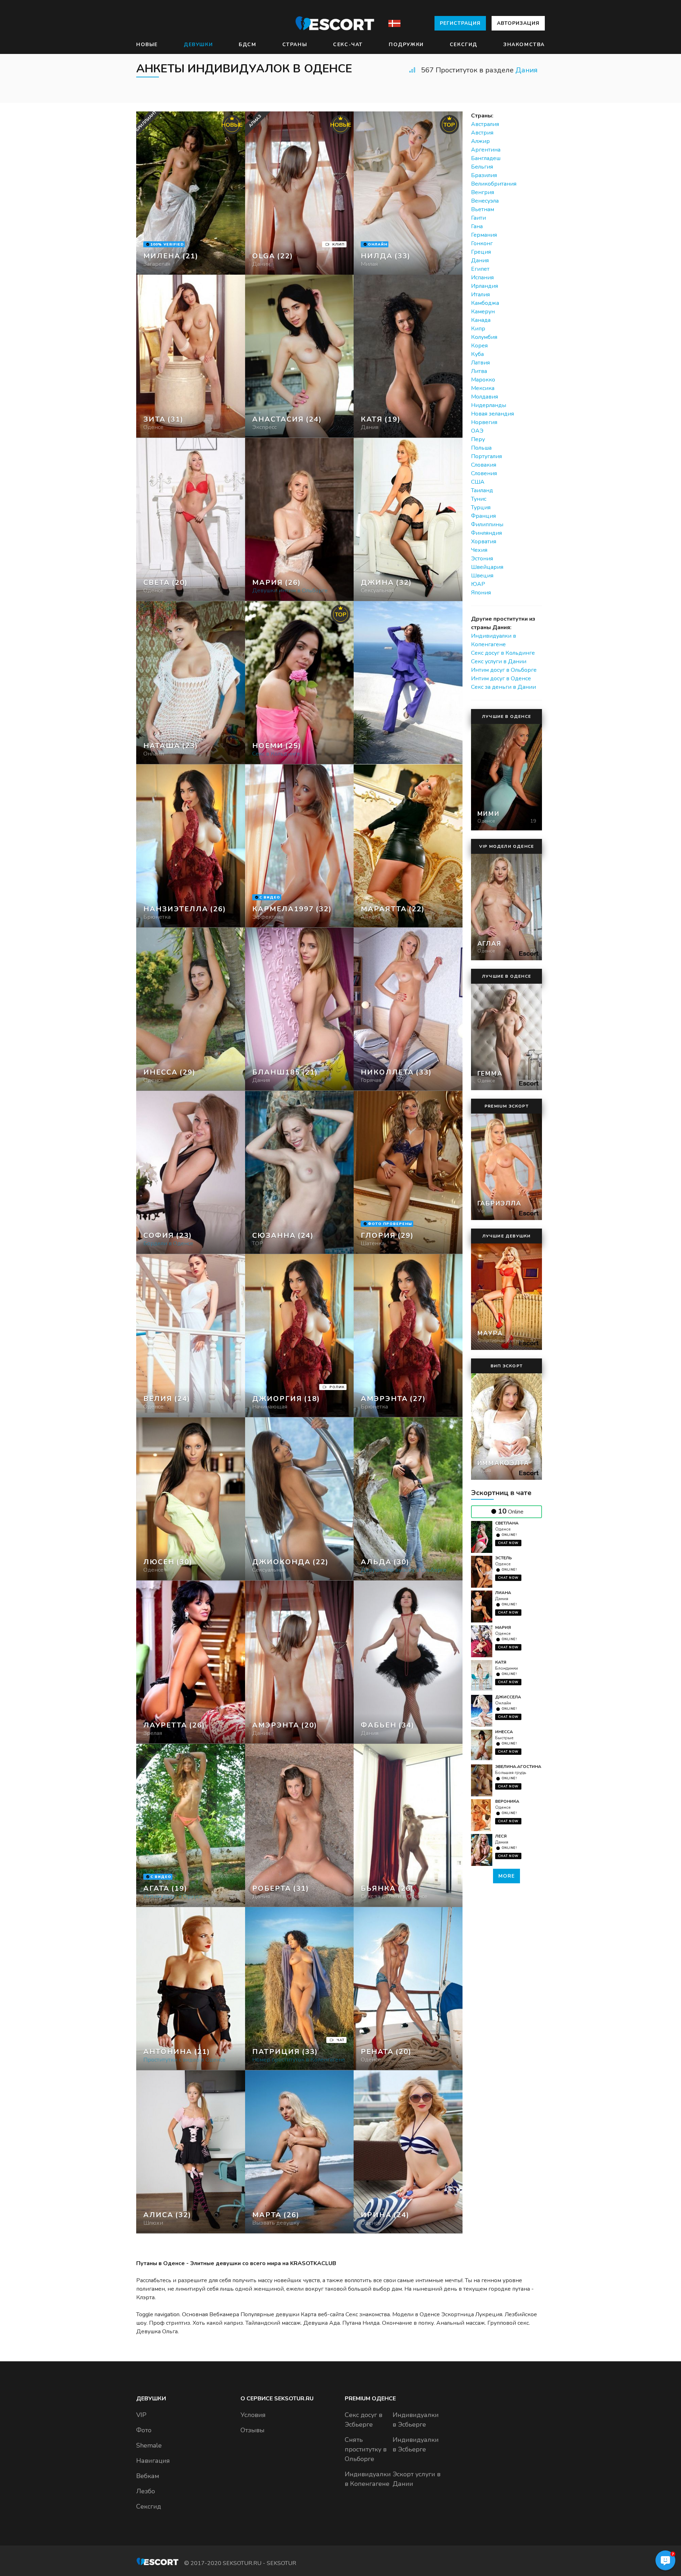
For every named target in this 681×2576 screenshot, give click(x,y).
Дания (527, 70)
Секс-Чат (348, 45)
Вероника (507, 1801)
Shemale (149, 2445)
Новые (147, 45)
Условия (253, 2415)
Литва (479, 371)
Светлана (507, 1523)
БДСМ (247, 45)
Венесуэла (485, 201)
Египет (480, 269)
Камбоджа (485, 303)
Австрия (482, 133)
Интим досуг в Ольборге (504, 670)
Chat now (508, 1543)
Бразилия (484, 175)
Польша (481, 448)
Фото (144, 2430)
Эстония (482, 559)
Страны (295, 45)
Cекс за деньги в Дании (503, 687)
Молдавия (485, 397)
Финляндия (486, 533)
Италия (480, 295)
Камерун (483, 312)
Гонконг (482, 243)
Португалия (486, 456)
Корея (479, 346)
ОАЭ (477, 431)
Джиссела (508, 1697)
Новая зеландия (492, 414)
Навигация (153, 2461)
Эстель (503, 1558)
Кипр (478, 329)
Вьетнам (483, 209)
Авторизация (518, 23)
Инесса (504, 1732)
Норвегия (484, 422)
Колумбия (484, 337)
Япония (481, 593)
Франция (483, 516)
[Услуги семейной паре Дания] (300, 356)
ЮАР (478, 584)
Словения (484, 473)
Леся (501, 1836)
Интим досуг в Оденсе (501, 679)
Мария (503, 1627)
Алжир (480, 141)
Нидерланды (489, 405)
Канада (481, 320)
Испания (482, 278)
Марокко (483, 380)
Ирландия (485, 286)
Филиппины (487, 524)
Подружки (406, 45)
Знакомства (524, 45)
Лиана (503, 1593)
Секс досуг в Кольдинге (503, 653)
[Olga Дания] (300, 193)
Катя (501, 1662)
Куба (477, 354)
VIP (141, 2415)
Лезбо (146, 2491)
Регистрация (460, 23)
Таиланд (482, 490)
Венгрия (483, 192)
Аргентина (486, 150)
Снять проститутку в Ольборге (366, 2449)
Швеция (482, 576)
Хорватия (484, 542)
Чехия (479, 550)
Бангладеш (486, 158)
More (506, 1876)
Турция (481, 507)
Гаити (478, 218)
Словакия (484, 465)
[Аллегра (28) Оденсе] (191, 193)
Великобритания (494, 184)
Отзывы (253, 2430)
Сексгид (464, 45)
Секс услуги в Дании (499, 661)
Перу (478, 439)
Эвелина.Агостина (518, 1767)
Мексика (483, 388)
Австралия (485, 124)
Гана (477, 226)
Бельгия (482, 167)
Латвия (480, 363)
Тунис (479, 499)
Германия (484, 235)
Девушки (198, 45)
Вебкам (148, 2476)
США (478, 482)
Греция (481, 252)
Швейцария (487, 567)
